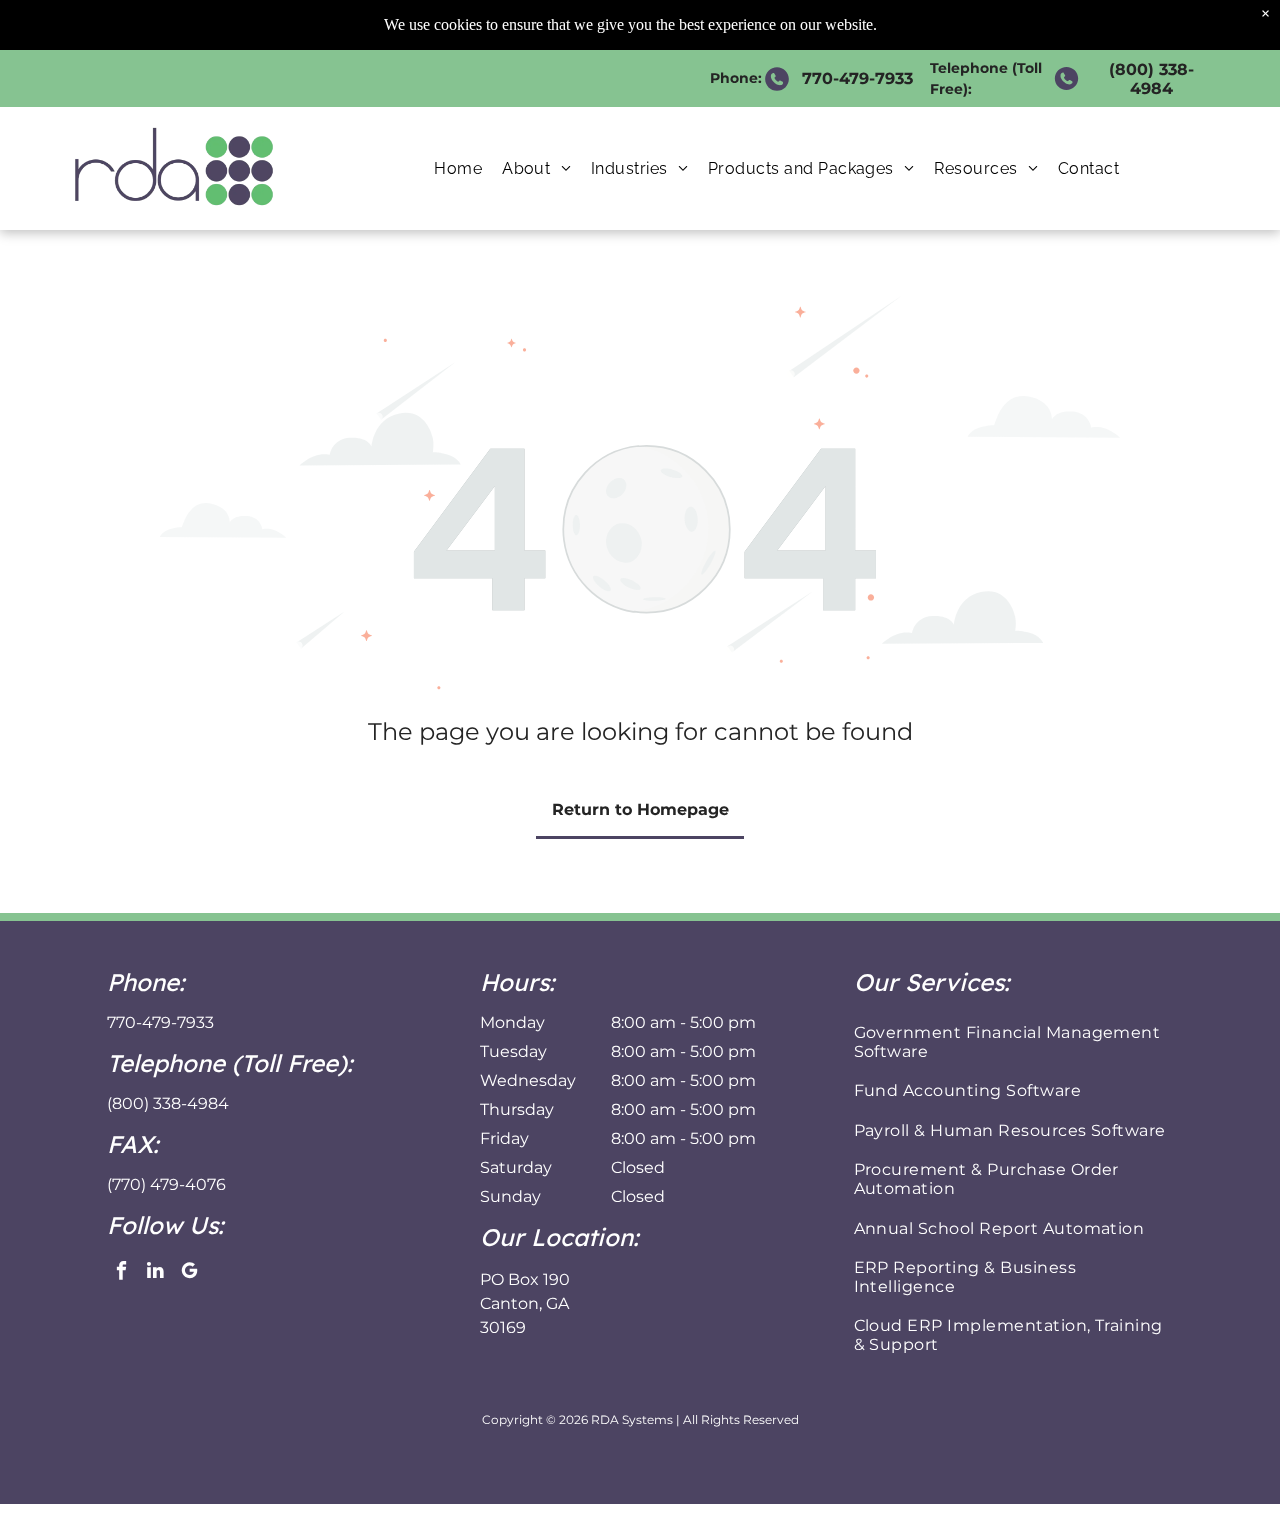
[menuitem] (458, 168)
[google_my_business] (189, 1273)
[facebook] (121, 1273)
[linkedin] (155, 1273)
